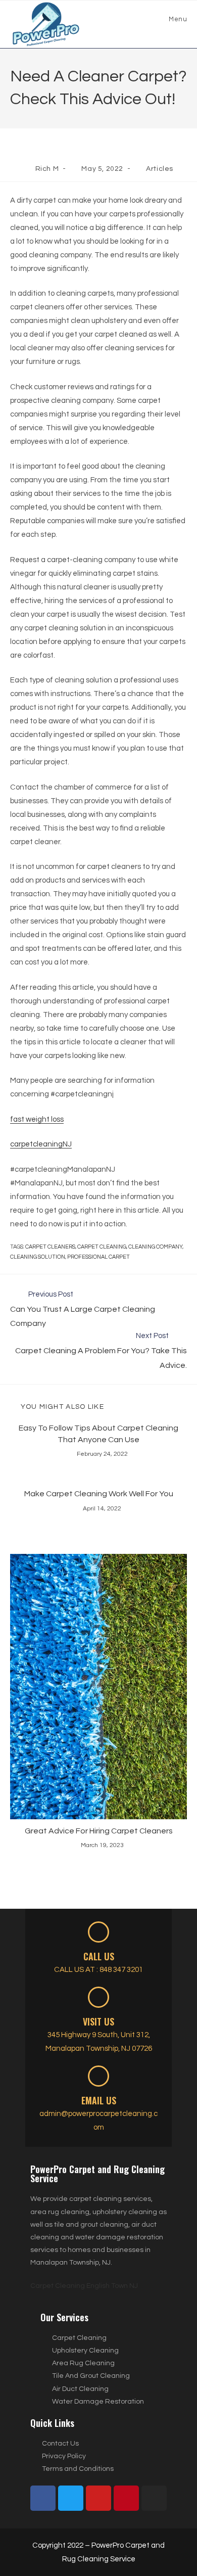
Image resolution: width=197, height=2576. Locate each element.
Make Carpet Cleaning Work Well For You (99, 1494)
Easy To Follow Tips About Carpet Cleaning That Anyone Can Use (98, 1434)
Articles (160, 169)
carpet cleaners (50, 1247)
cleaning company (155, 1247)
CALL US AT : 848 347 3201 (98, 1970)
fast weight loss (37, 1119)
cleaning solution (38, 1257)
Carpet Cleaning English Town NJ (84, 2286)
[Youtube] (98, 2498)
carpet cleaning (102, 1247)
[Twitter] (71, 2498)
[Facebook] (43, 2498)
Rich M (47, 169)
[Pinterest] (126, 2498)
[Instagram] (154, 2498)
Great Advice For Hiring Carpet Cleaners (99, 1831)
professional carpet (98, 1257)
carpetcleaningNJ (41, 1144)
